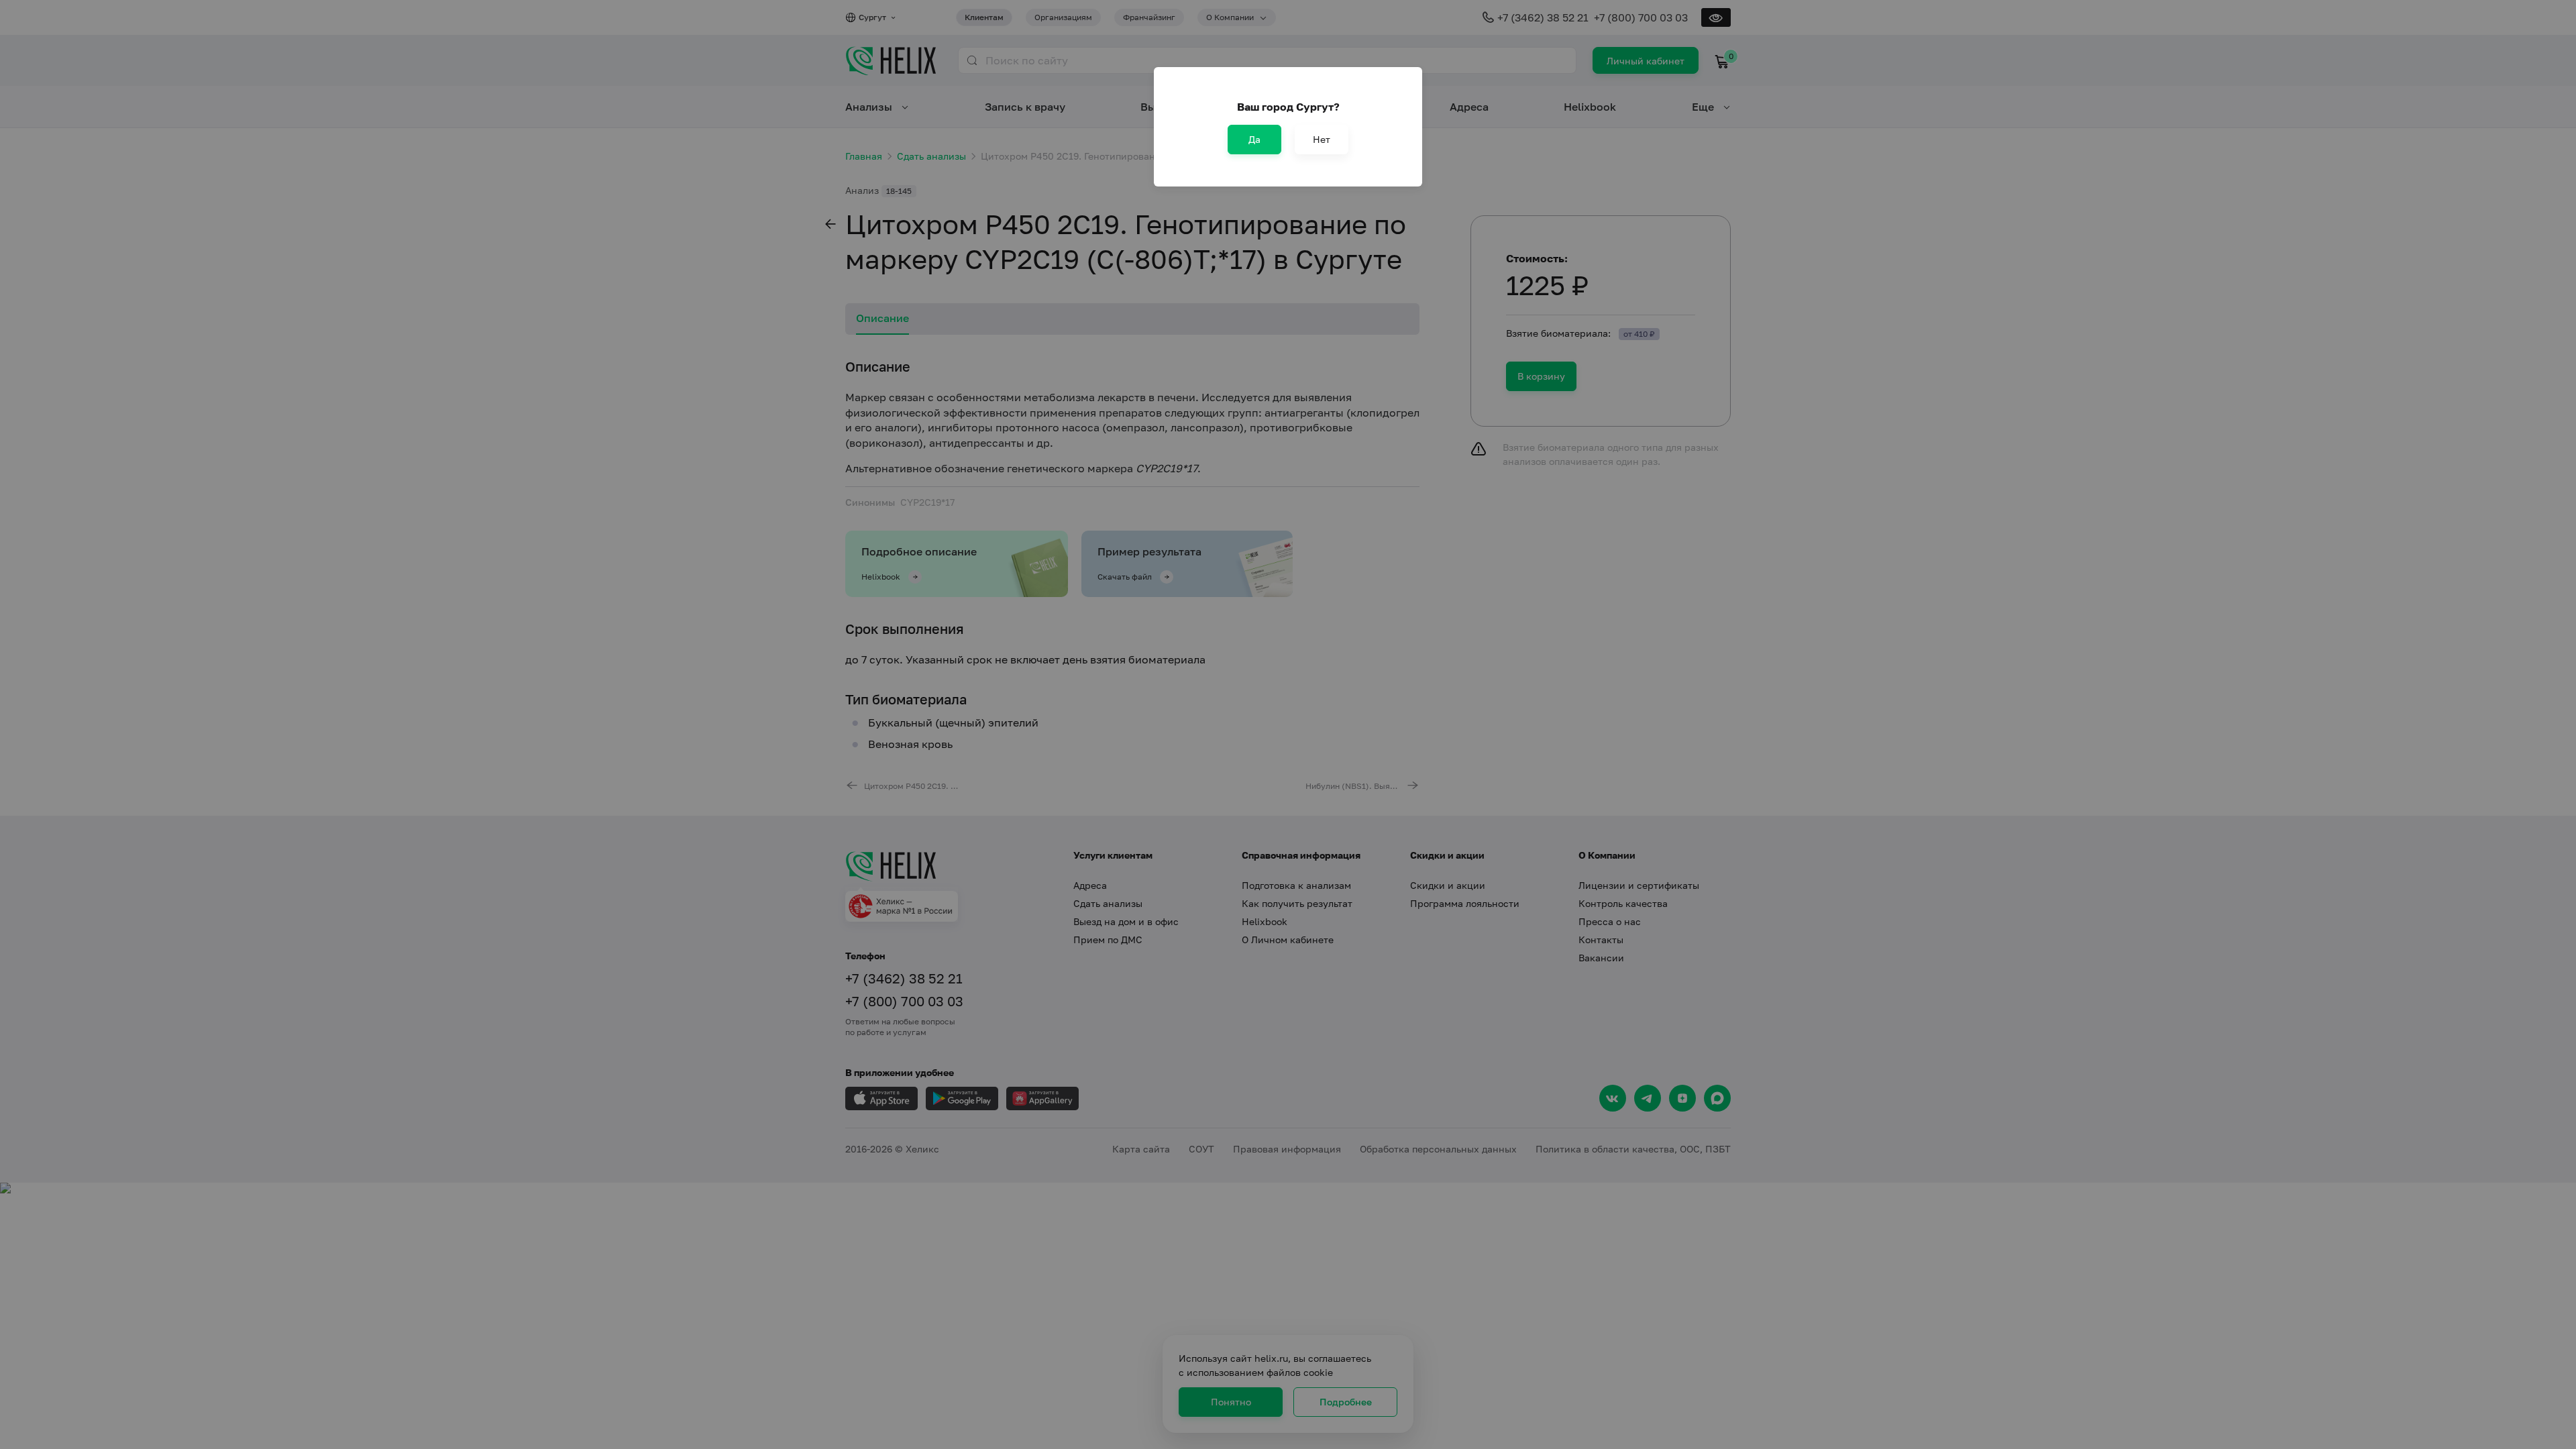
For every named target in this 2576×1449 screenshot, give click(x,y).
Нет (1322, 139)
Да (1254, 139)
